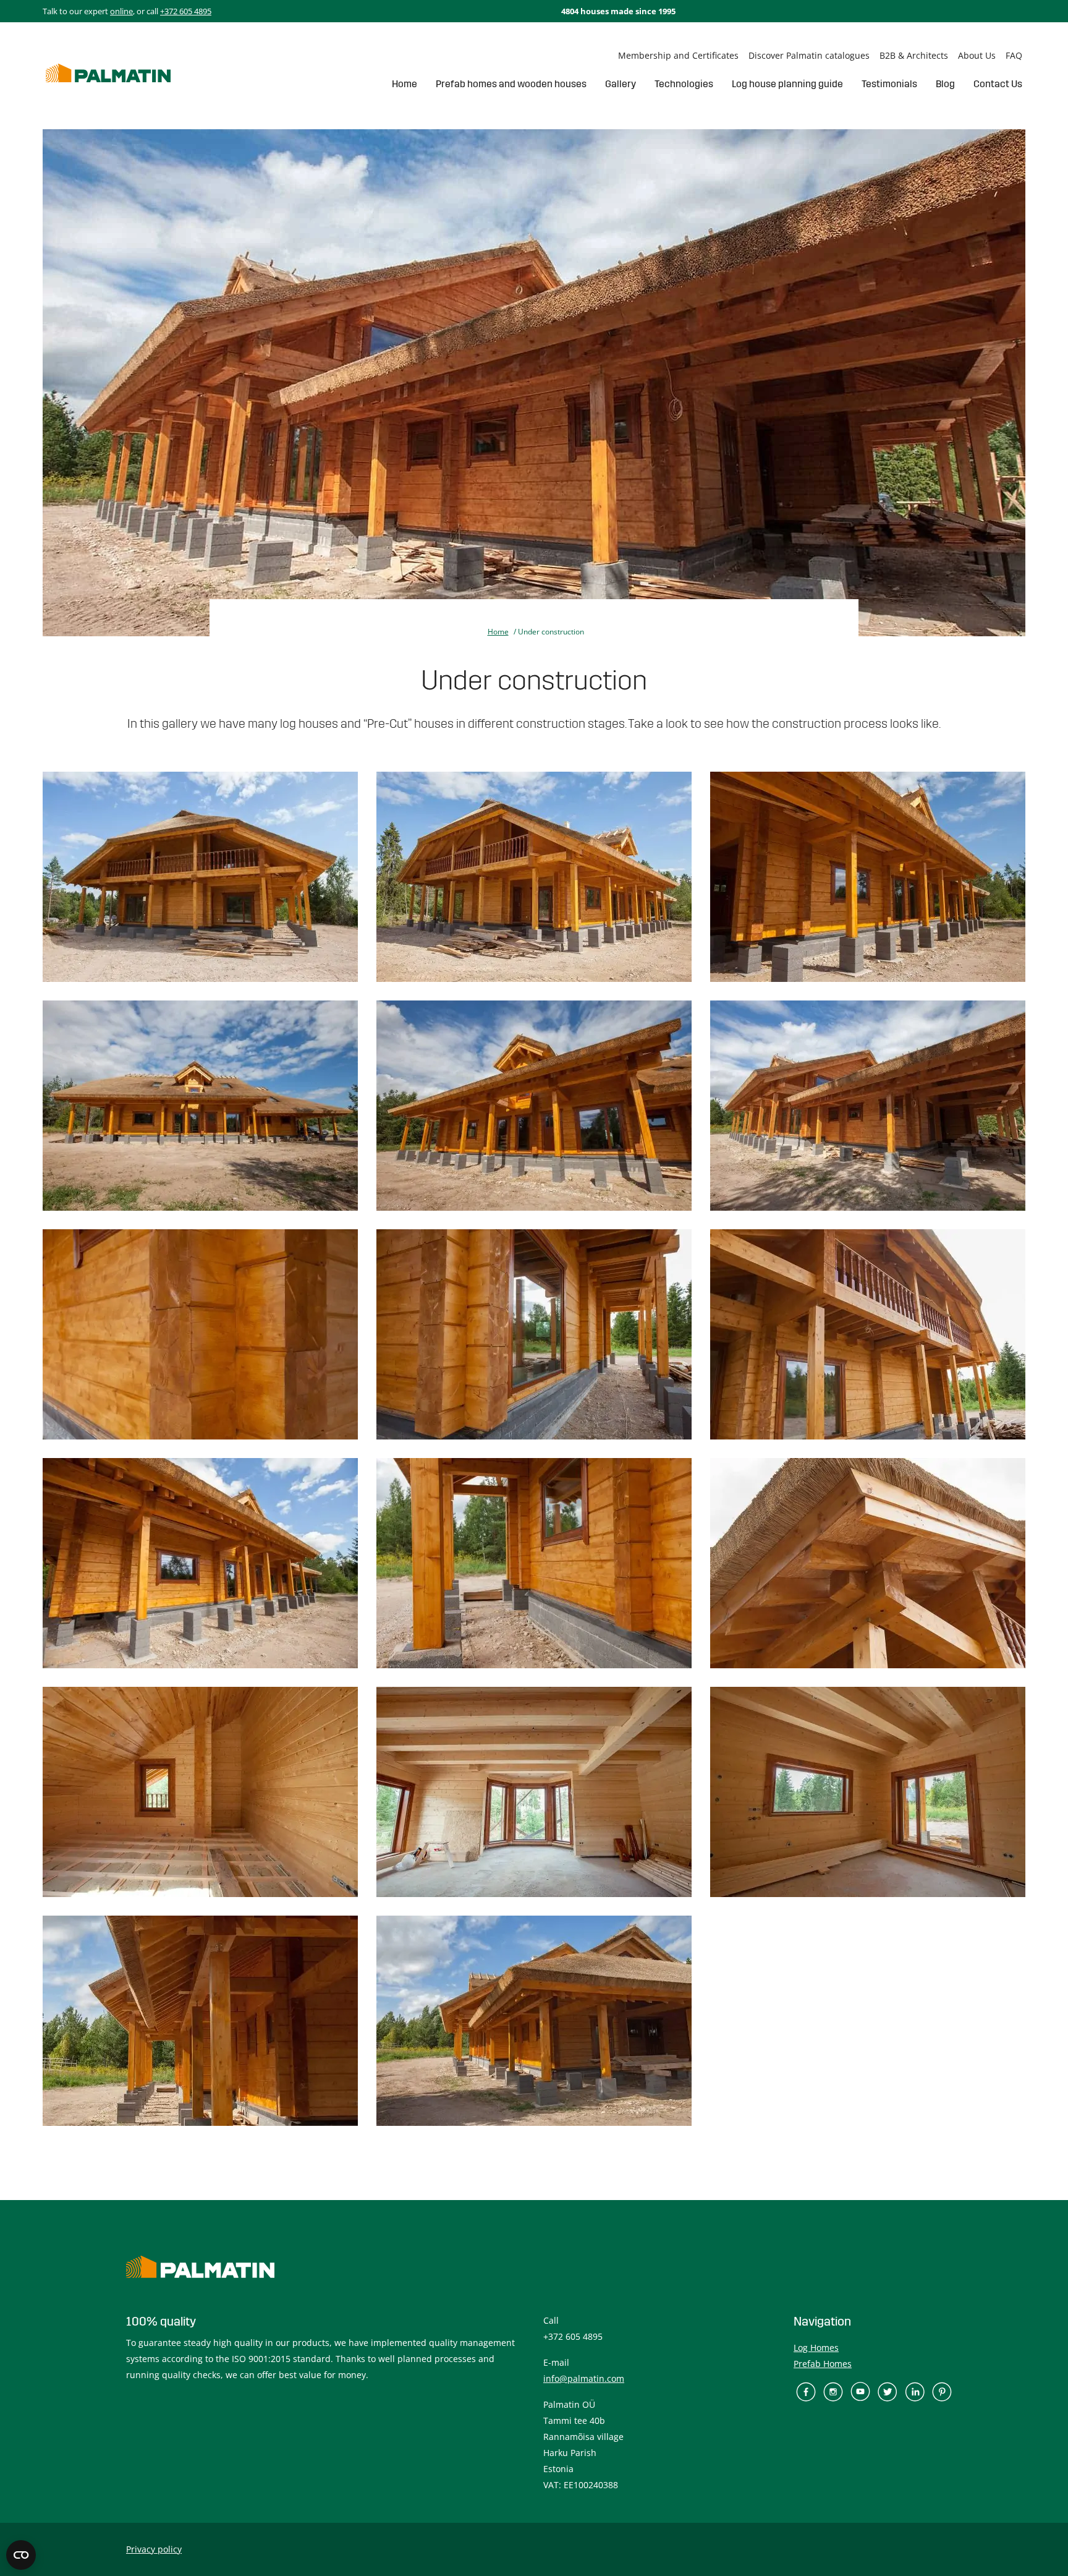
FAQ (1014, 55)
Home (405, 84)
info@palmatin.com (584, 2378)
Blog (945, 84)
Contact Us (998, 84)
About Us (977, 55)
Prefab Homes (823, 2364)
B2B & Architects (914, 55)
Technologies (684, 84)
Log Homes (816, 2348)
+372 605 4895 (186, 11)
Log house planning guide (787, 84)
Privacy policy (154, 2549)
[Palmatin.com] (108, 73)
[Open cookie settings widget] (21, 2555)
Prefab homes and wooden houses (511, 84)
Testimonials (889, 84)
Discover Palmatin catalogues (809, 55)
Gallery (621, 84)
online (121, 11)
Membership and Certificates (678, 55)
